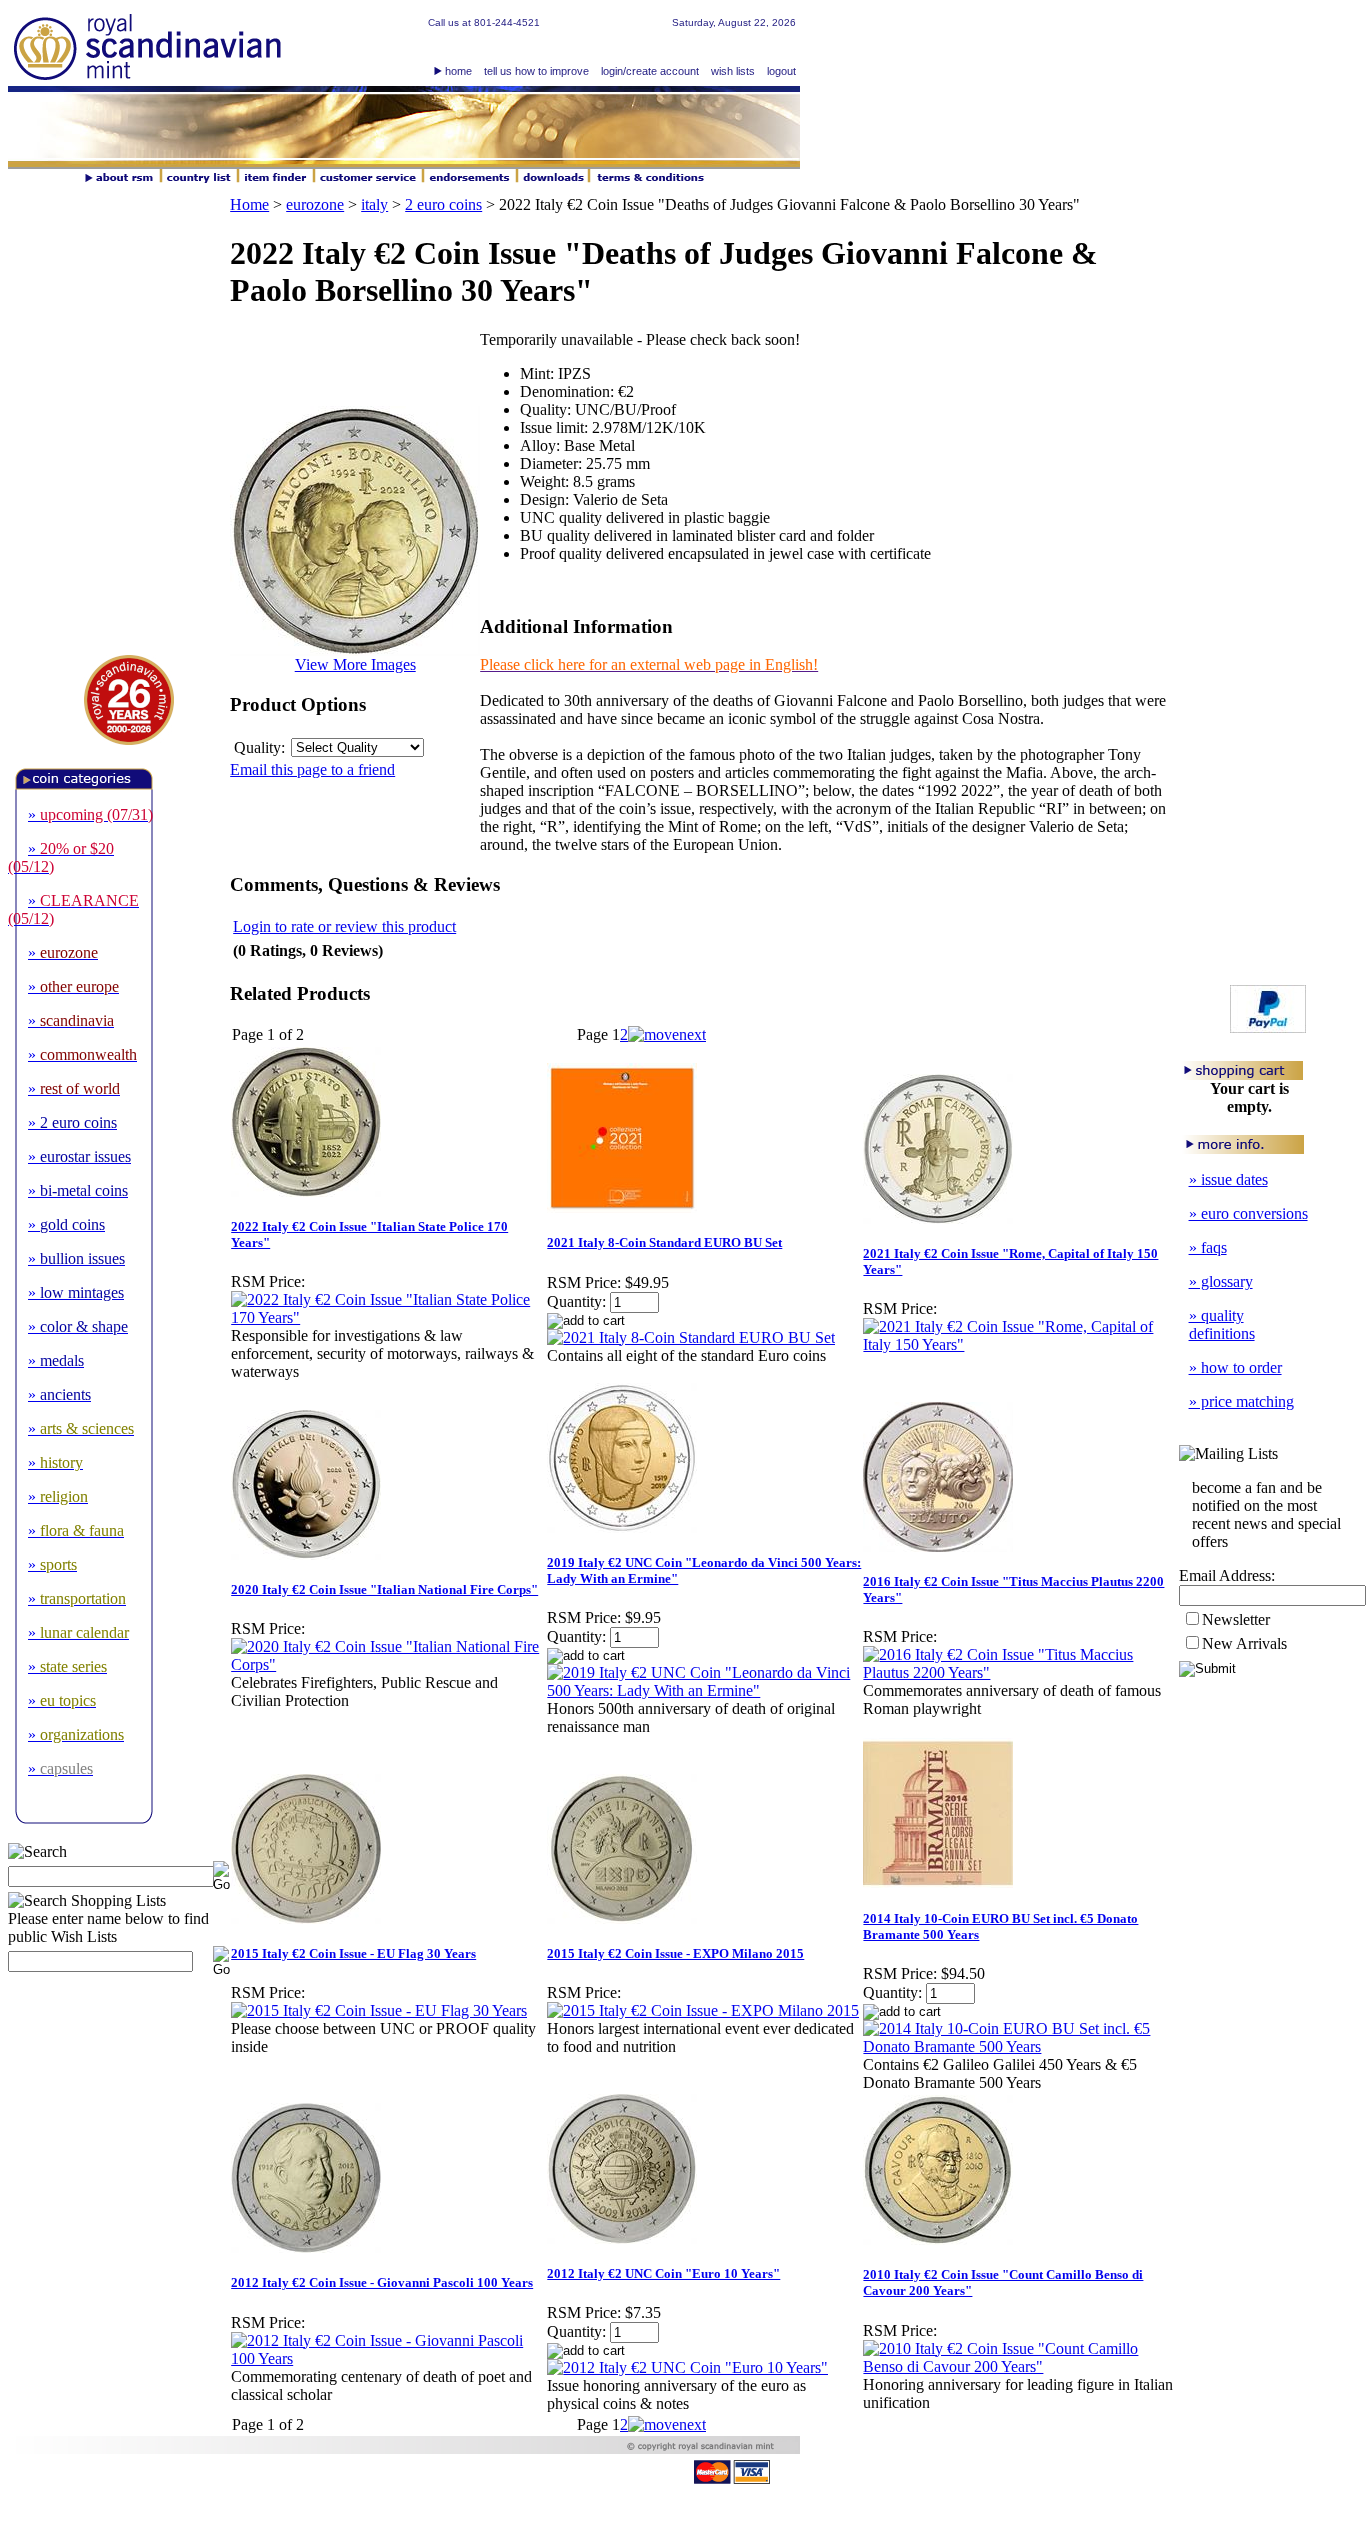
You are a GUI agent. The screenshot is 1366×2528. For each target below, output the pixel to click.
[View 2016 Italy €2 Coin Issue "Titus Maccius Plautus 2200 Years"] (1020, 1672)
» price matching (1241, 1401)
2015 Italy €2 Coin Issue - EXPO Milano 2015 (675, 1953)
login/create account (650, 71)
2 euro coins (443, 204)
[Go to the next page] (667, 1034)
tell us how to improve (536, 71)
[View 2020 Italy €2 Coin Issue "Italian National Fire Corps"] (388, 1664)
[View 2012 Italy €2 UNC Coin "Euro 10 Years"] (687, 2367)
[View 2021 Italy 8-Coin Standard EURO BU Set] (691, 1337)
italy (374, 204)
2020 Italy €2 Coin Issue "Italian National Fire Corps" (384, 1589)
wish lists (733, 71)
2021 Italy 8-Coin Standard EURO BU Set (664, 1242)
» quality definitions (1222, 1324)
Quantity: (576, 1301)
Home (249, 204)
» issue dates (1228, 1179)
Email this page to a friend (312, 769)
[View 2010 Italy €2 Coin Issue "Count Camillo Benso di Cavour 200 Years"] (1020, 2366)
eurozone (315, 204)
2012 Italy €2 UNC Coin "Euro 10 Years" (663, 2273)
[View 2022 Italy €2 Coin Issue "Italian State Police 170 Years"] (388, 1317)
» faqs (1208, 1247)
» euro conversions (1248, 1213)
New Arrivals (1244, 1643)
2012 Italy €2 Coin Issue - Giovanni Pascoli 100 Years (382, 2282)
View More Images (355, 664)
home (458, 71)
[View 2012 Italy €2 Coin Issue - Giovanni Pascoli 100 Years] (388, 2358)
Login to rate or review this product (344, 926)
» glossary (1221, 1281)
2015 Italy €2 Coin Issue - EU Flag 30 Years (353, 1953)
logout (781, 71)
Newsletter (1236, 1619)
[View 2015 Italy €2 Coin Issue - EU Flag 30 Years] (379, 2010)
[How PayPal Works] (1268, 1027)
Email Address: (1227, 1575)
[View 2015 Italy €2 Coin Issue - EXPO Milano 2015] (703, 2010)
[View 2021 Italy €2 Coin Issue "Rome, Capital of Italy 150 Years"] (1020, 1344)
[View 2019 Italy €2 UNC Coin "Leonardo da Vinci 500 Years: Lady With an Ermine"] (704, 1690)
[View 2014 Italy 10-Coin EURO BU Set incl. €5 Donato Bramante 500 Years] (1020, 2046)
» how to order (1235, 1367)
